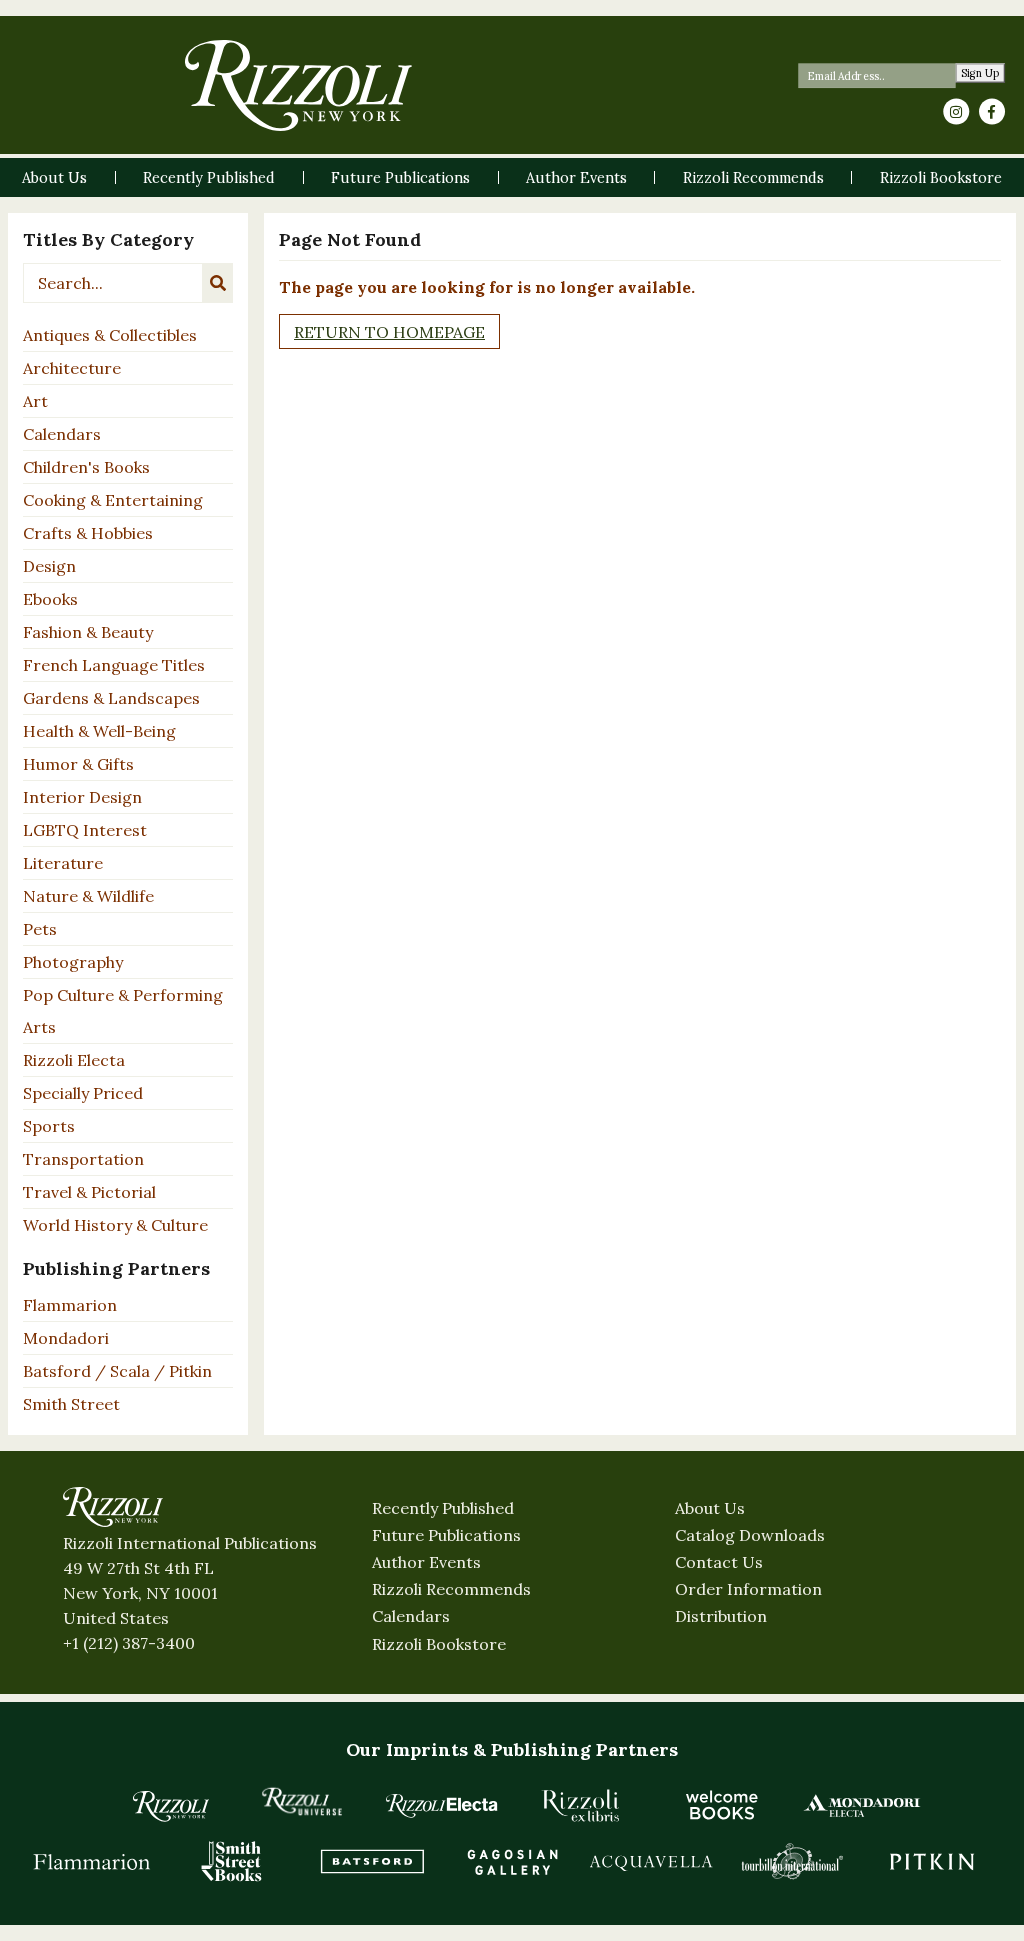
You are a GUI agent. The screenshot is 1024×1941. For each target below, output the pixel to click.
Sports (49, 1126)
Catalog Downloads (750, 1535)
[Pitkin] (932, 1861)
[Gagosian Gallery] (512, 1861)
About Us (710, 1508)
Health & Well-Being (99, 731)
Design (49, 566)
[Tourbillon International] (792, 1861)
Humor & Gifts (78, 764)
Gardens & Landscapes (111, 698)
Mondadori (66, 1338)
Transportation (83, 1159)
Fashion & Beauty (88, 632)
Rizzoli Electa (74, 1060)
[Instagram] (956, 112)
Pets (40, 929)
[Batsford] (372, 1861)
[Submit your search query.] (218, 283)
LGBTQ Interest (85, 830)
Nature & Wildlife (88, 896)
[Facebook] (992, 112)
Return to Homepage (389, 332)
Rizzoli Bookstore (439, 1644)
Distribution (721, 1616)
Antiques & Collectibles (110, 335)
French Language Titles (114, 665)
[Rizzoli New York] (298, 85)
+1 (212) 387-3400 (129, 1643)
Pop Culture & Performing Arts (123, 1011)
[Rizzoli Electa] (442, 1805)
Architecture (72, 368)
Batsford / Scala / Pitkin (117, 1371)
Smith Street (71, 1404)
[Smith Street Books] (232, 1861)
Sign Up (980, 73)
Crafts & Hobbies (88, 533)
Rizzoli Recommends (451, 1589)
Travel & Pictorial (89, 1192)
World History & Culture (115, 1225)
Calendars (62, 434)
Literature (63, 863)
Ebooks (50, 599)
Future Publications (446, 1535)
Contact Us (719, 1562)
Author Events (426, 1562)
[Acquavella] (652, 1861)
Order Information (748, 1589)
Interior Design (82, 797)
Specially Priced (83, 1093)
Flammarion (70, 1305)
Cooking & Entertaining (113, 500)
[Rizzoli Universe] (302, 1801)
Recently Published (443, 1508)
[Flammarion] (92, 1861)
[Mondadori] (862, 1805)
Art (35, 401)
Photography (73, 962)
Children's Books (86, 467)
